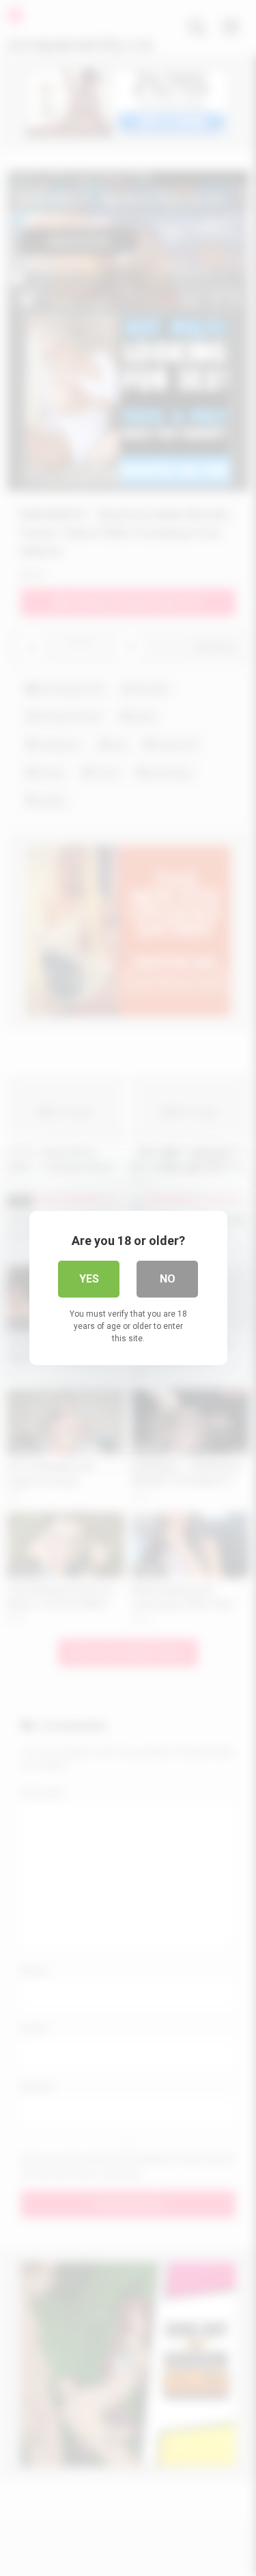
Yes (89, 1279)
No (168, 1279)
